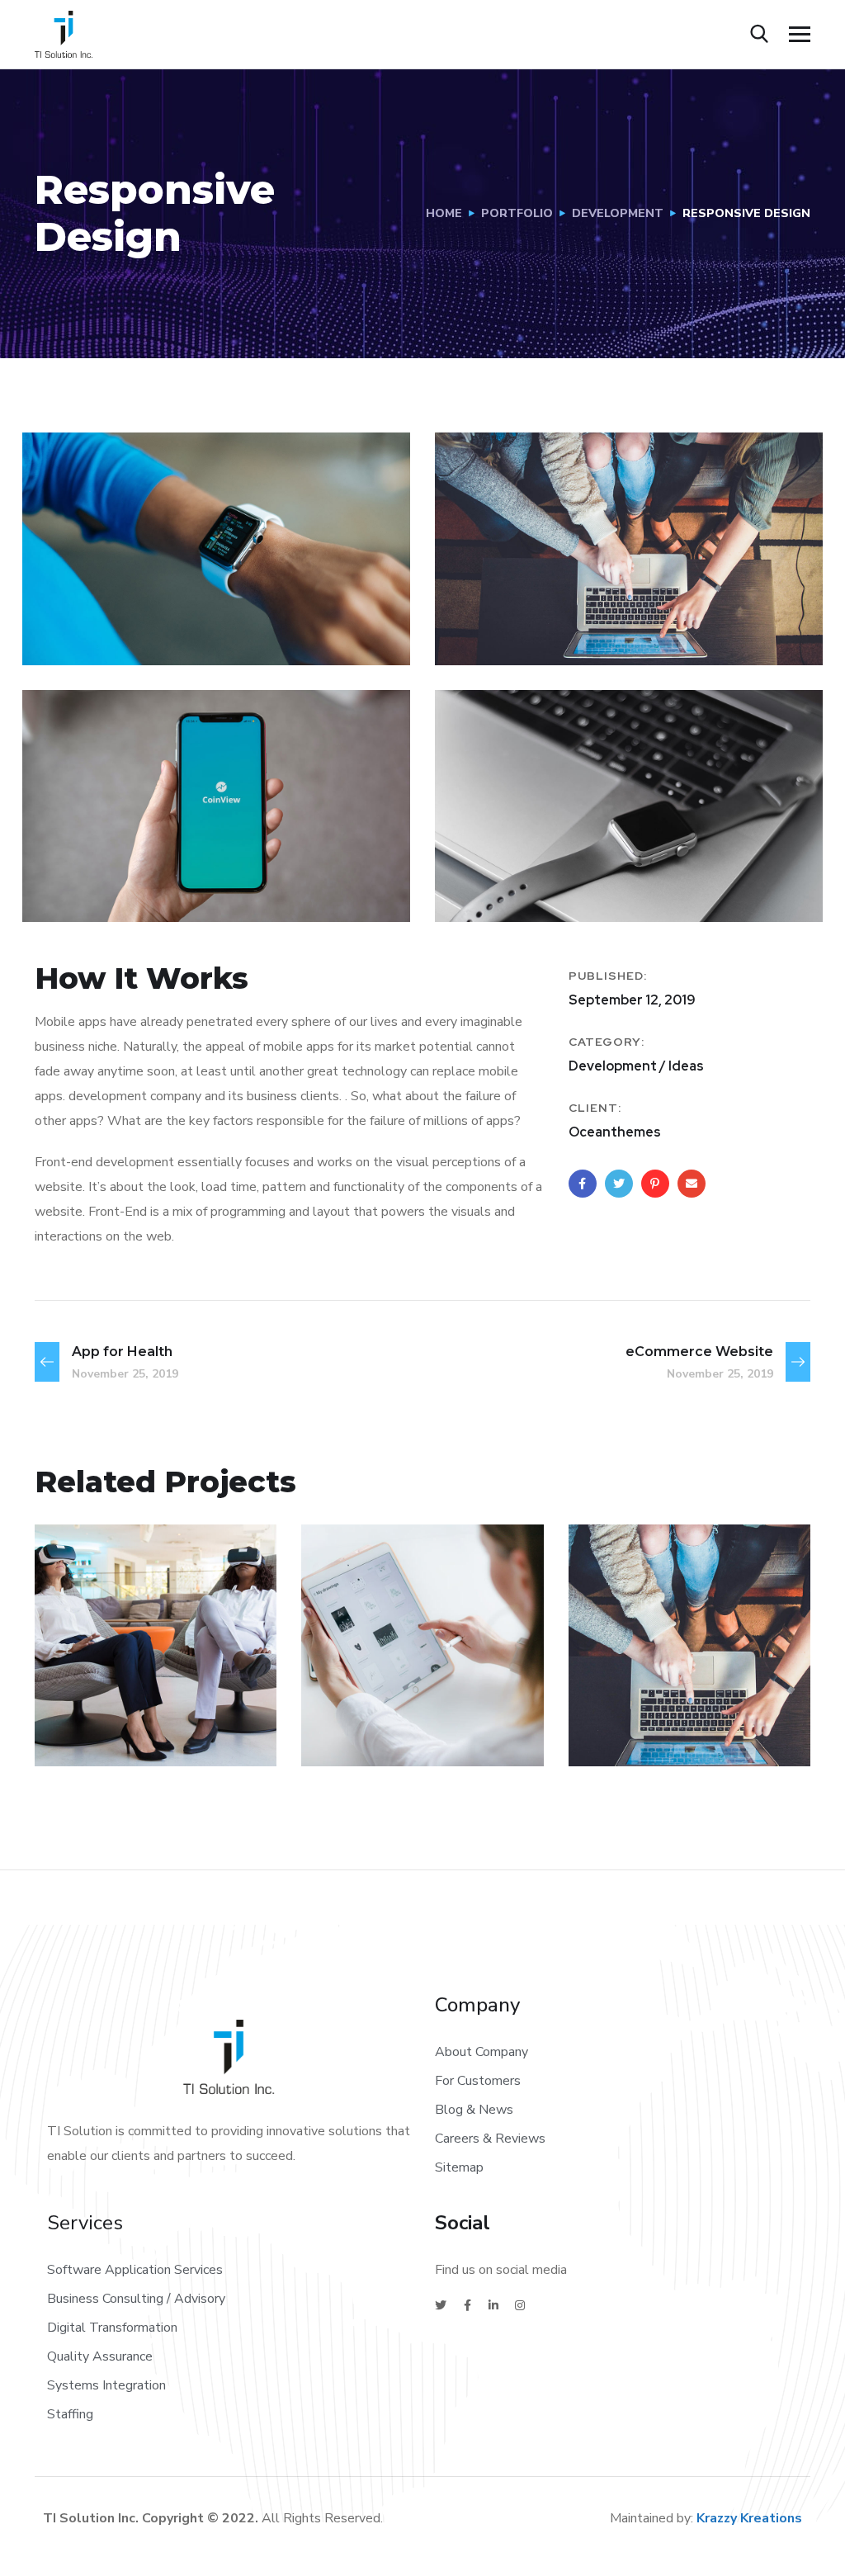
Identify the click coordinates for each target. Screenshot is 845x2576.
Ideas (353, 1730)
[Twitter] (441, 2305)
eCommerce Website (666, 1690)
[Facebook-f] (467, 2305)
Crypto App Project (394, 1690)
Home (444, 213)
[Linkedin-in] (493, 2305)
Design (625, 1730)
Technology (425, 1730)
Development (618, 213)
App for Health (146, 1702)
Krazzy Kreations (749, 2518)
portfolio (517, 213)
